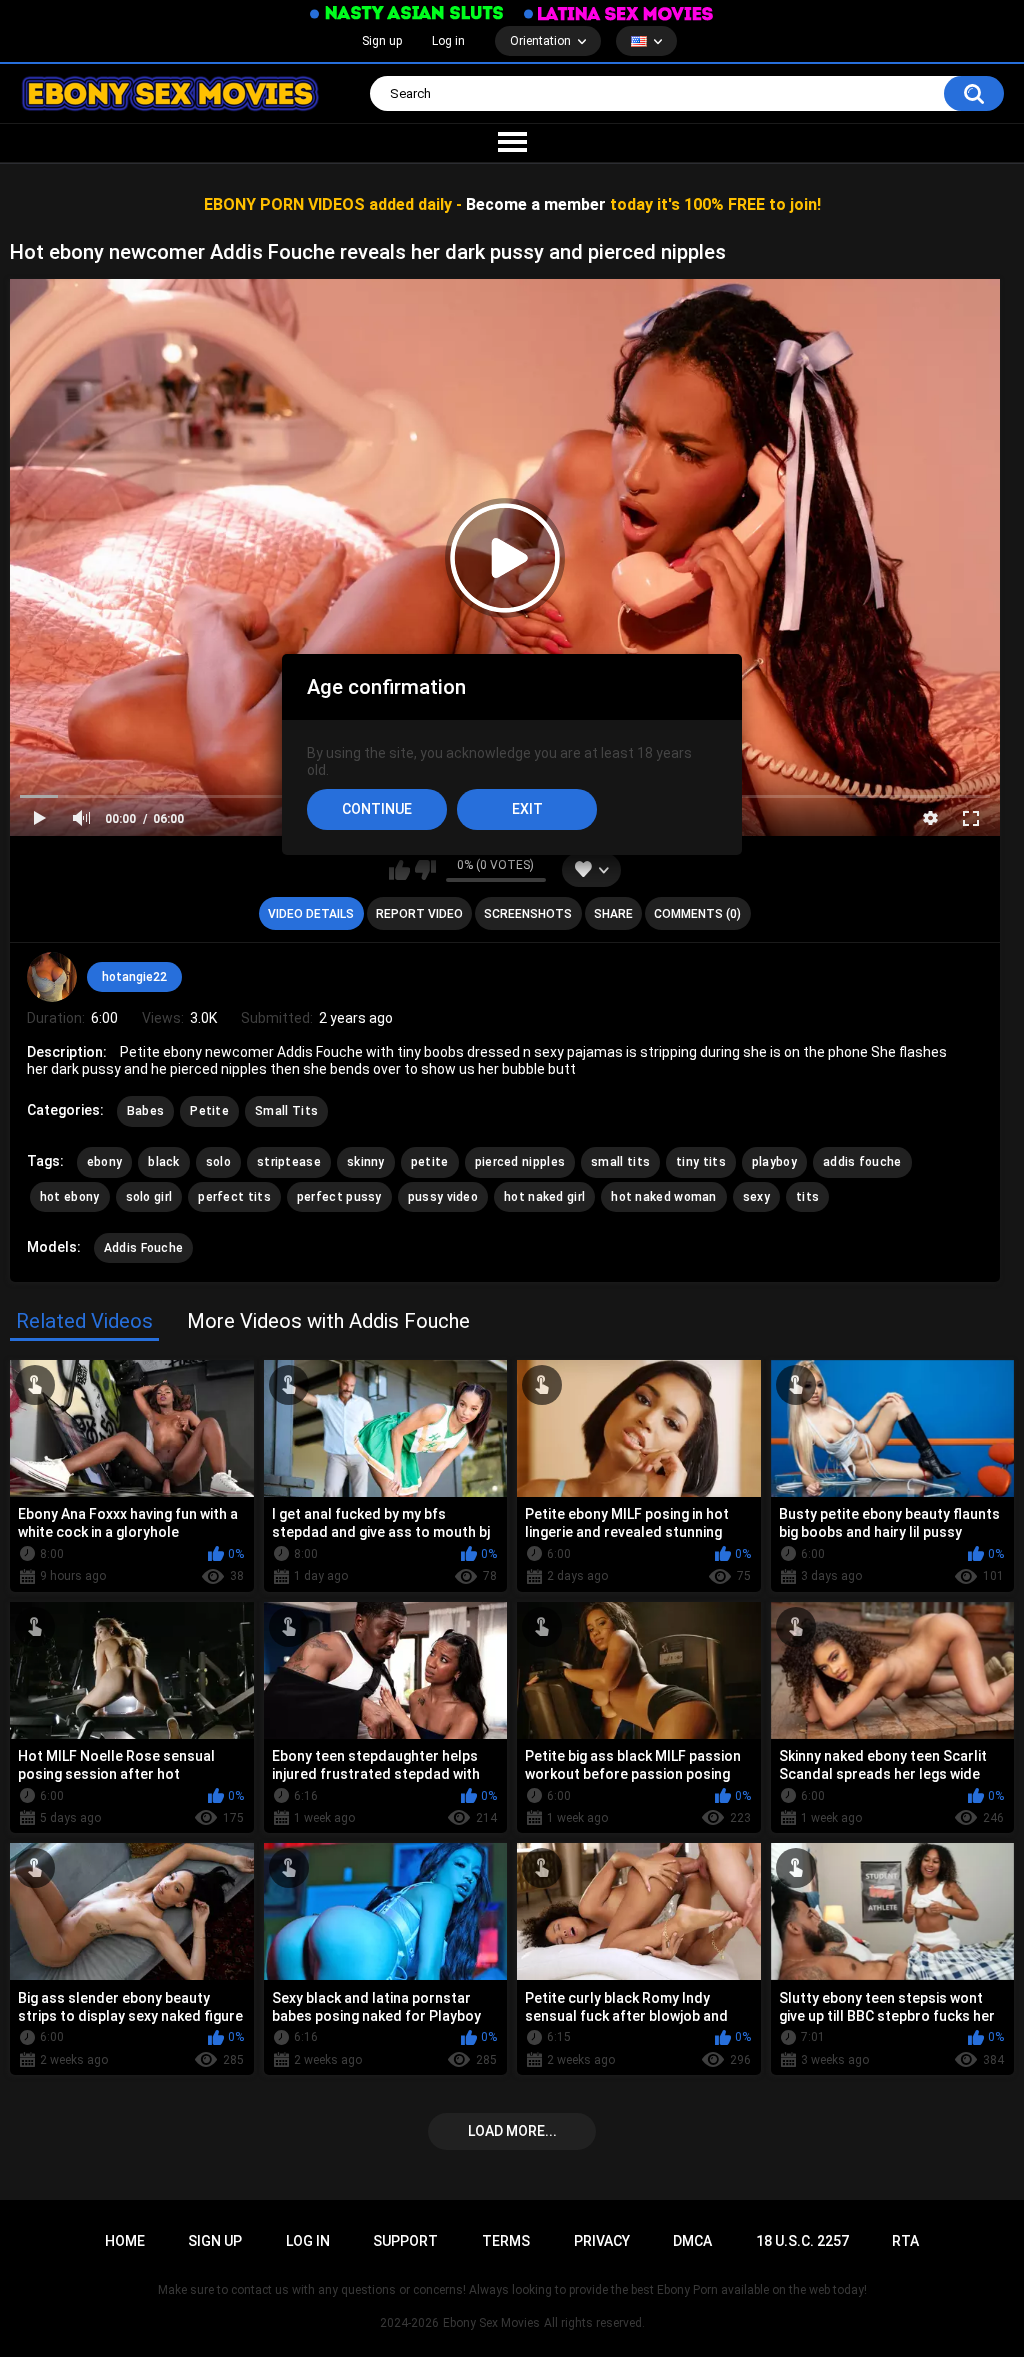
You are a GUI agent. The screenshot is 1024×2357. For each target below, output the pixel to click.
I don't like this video (425, 870)
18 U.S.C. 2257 (802, 2241)
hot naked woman (664, 1197)
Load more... (512, 2131)
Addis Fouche (144, 1248)
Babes (146, 1111)
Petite (209, 1111)
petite (430, 1162)
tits (807, 1197)
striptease (289, 1162)
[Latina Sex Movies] (619, 13)
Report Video (419, 914)
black (164, 1162)
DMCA (692, 2241)
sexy (756, 1197)
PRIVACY (602, 2241)
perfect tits (234, 1197)
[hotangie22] (52, 977)
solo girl (149, 1197)
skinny (366, 1162)
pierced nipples (520, 1162)
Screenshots (528, 914)
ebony (105, 1162)
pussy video (443, 1197)
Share (613, 914)
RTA (905, 2241)
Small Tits (286, 1111)
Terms (506, 2241)
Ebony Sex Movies (491, 2323)
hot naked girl (544, 1197)
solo (218, 1162)
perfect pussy (339, 1197)
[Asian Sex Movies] (407, 13)
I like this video (399, 870)
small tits (620, 1162)
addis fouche (862, 1162)
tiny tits (701, 1162)
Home (125, 2241)
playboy (774, 1162)
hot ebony (70, 1197)
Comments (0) (697, 914)
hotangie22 (134, 977)
